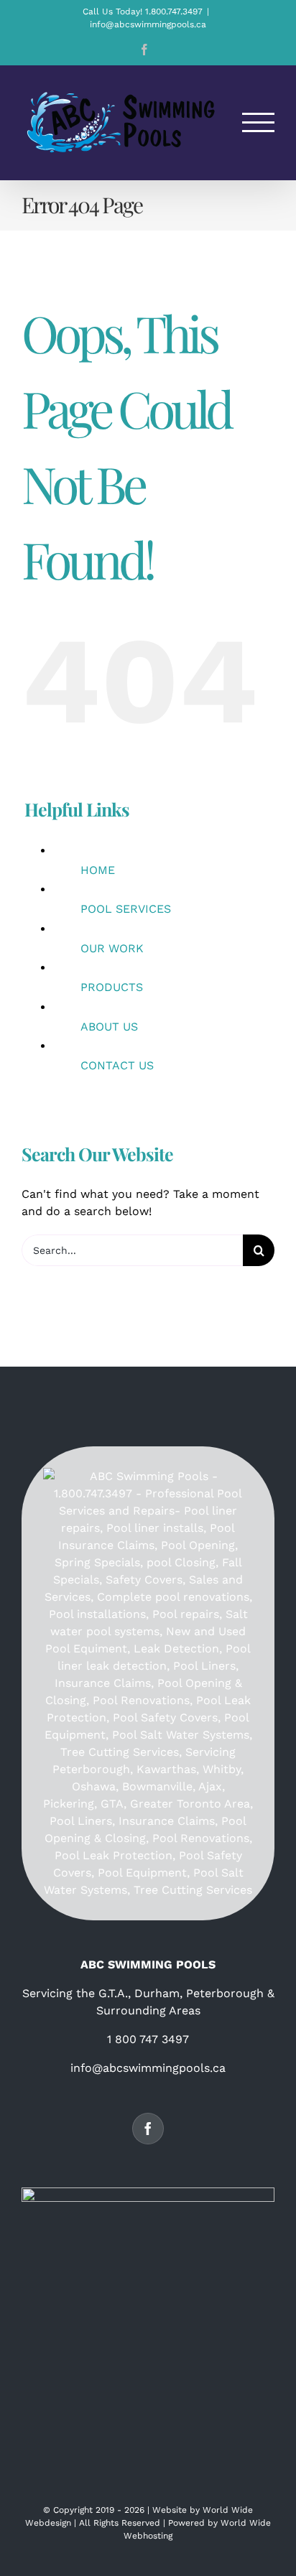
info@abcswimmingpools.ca (148, 24)
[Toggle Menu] (259, 122)
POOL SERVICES (126, 909)
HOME (98, 870)
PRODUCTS (112, 987)
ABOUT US (109, 1027)
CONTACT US (117, 1065)
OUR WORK (112, 948)
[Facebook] (148, 2129)
